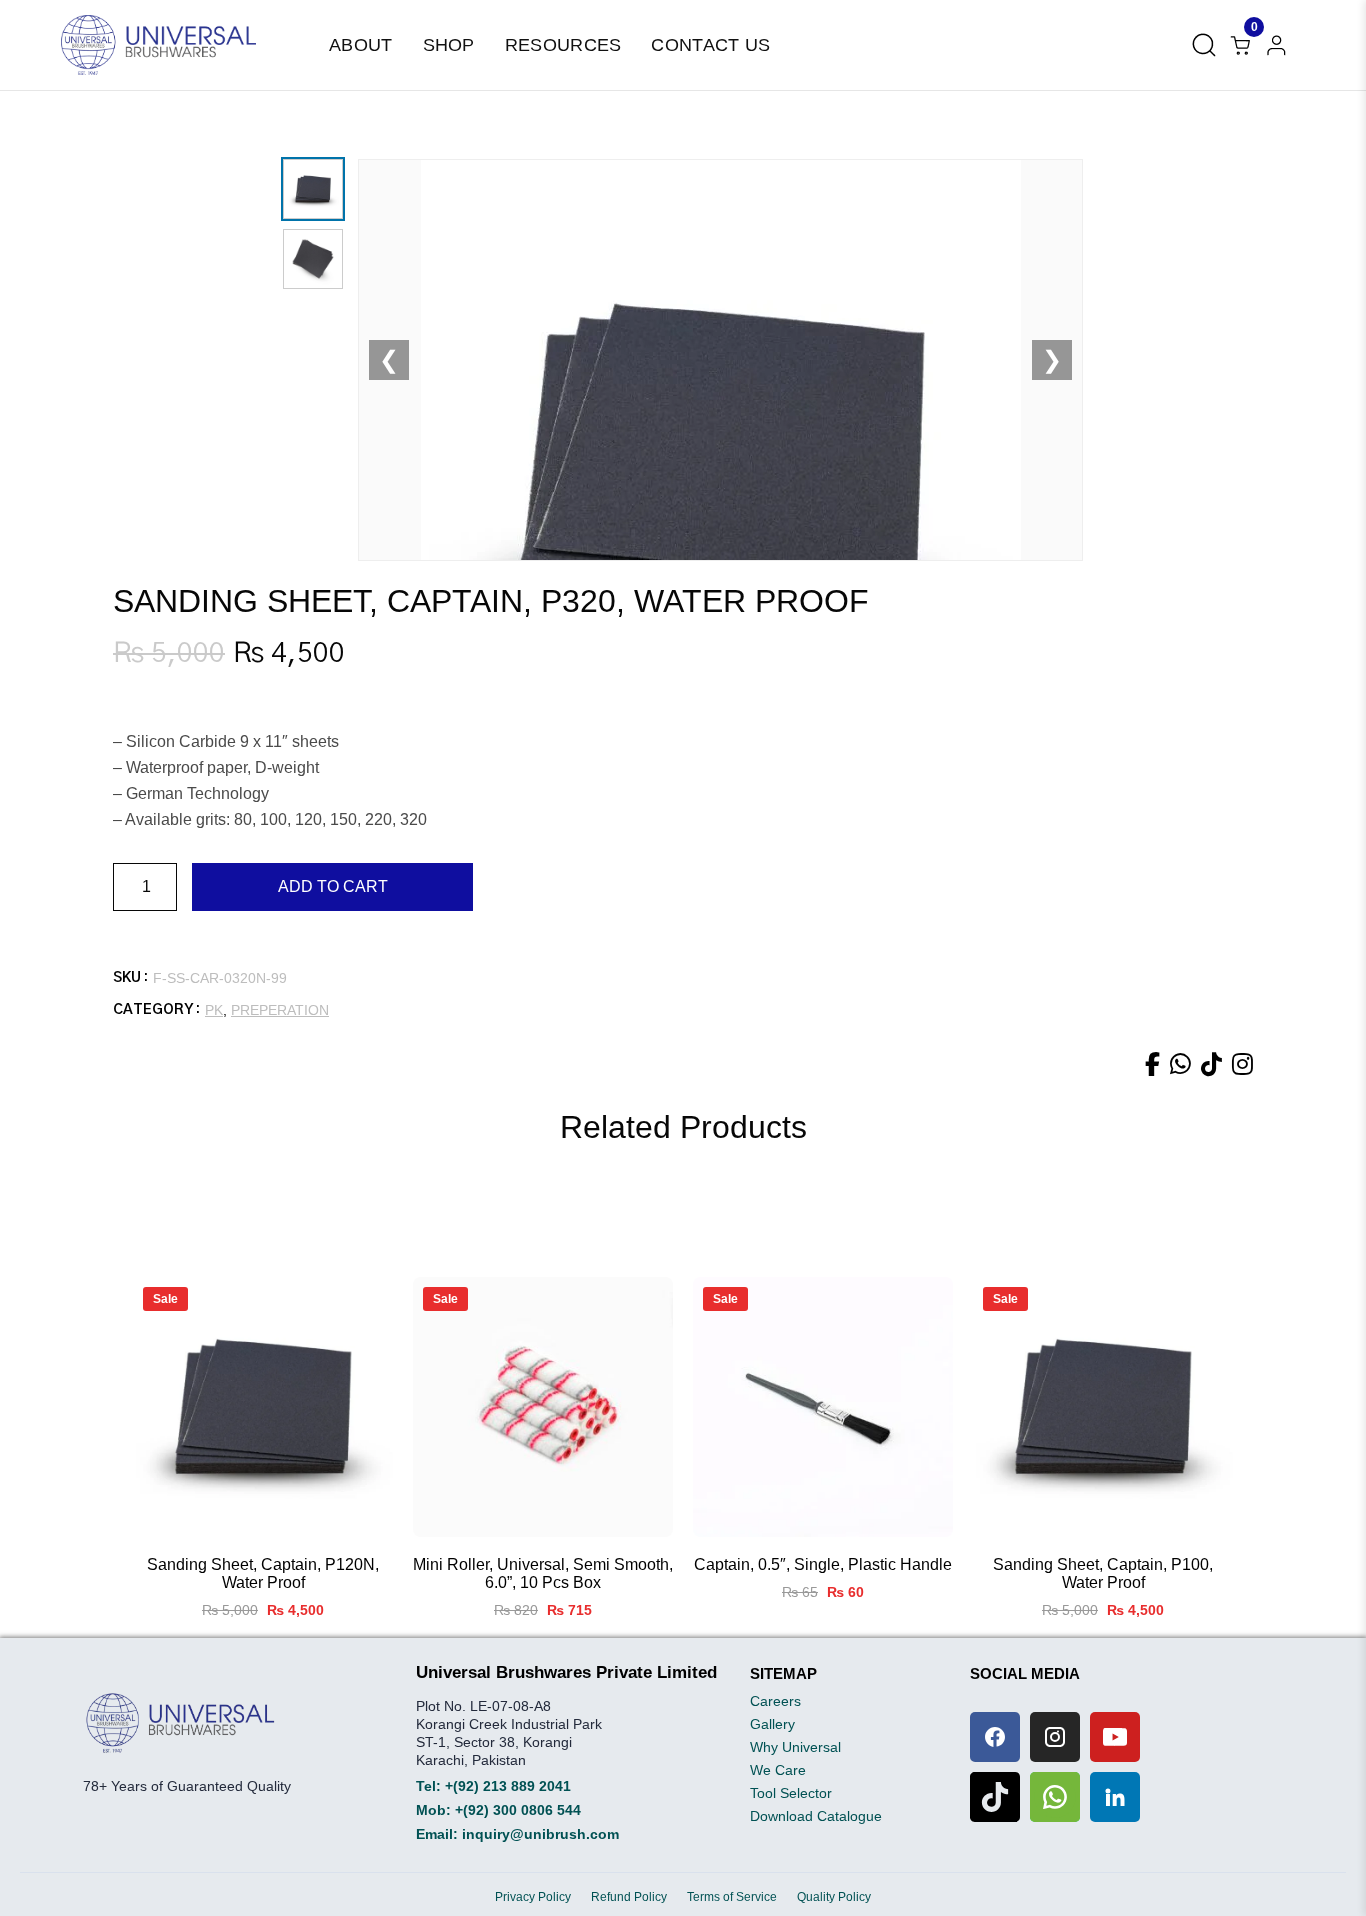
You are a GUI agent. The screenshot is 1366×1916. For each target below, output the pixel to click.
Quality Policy (834, 1897)
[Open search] (1204, 45)
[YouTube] (1115, 1737)
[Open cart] (1276, 45)
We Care (778, 1770)
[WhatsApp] (1055, 1797)
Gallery (772, 1724)
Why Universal (795, 1747)
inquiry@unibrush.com (540, 1834)
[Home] (158, 45)
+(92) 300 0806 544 (518, 1810)
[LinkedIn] (1115, 1797)
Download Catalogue (816, 1816)
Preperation (280, 1010)
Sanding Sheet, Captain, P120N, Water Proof (263, 1573)
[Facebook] (995, 1737)
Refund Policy (629, 1897)
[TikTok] (995, 1797)
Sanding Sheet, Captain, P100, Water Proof (1103, 1573)
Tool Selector (791, 1793)
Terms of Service (732, 1897)
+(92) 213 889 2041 (508, 1786)
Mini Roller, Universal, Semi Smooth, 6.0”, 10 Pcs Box (543, 1573)
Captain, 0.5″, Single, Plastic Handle (823, 1564)
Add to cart (333, 886)
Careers (775, 1701)
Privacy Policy (533, 1897)
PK (214, 1010)
